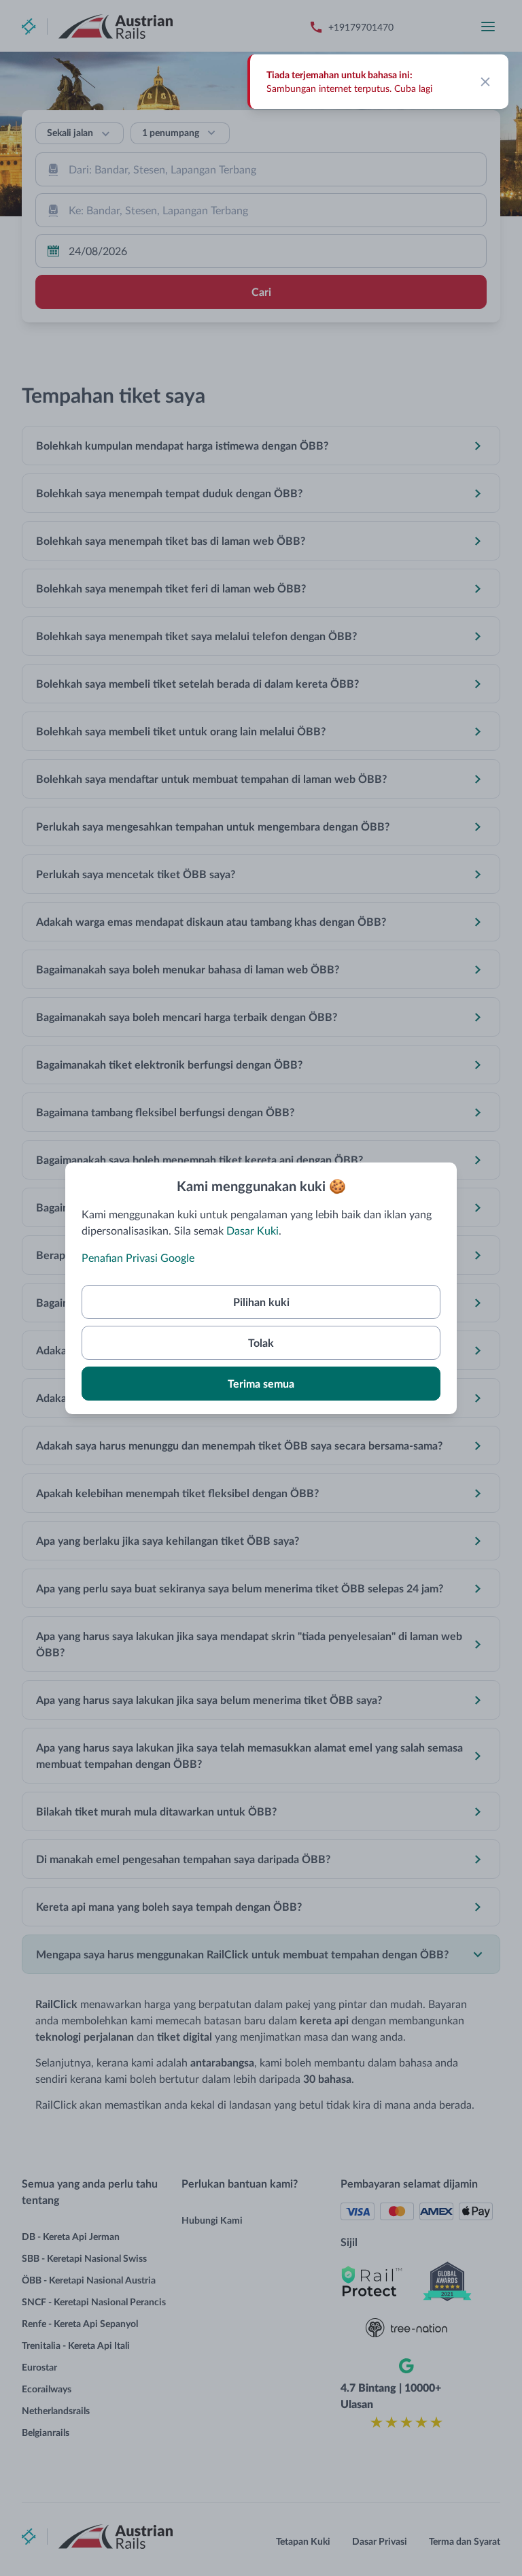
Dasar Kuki (253, 1230)
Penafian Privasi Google (138, 1257)
